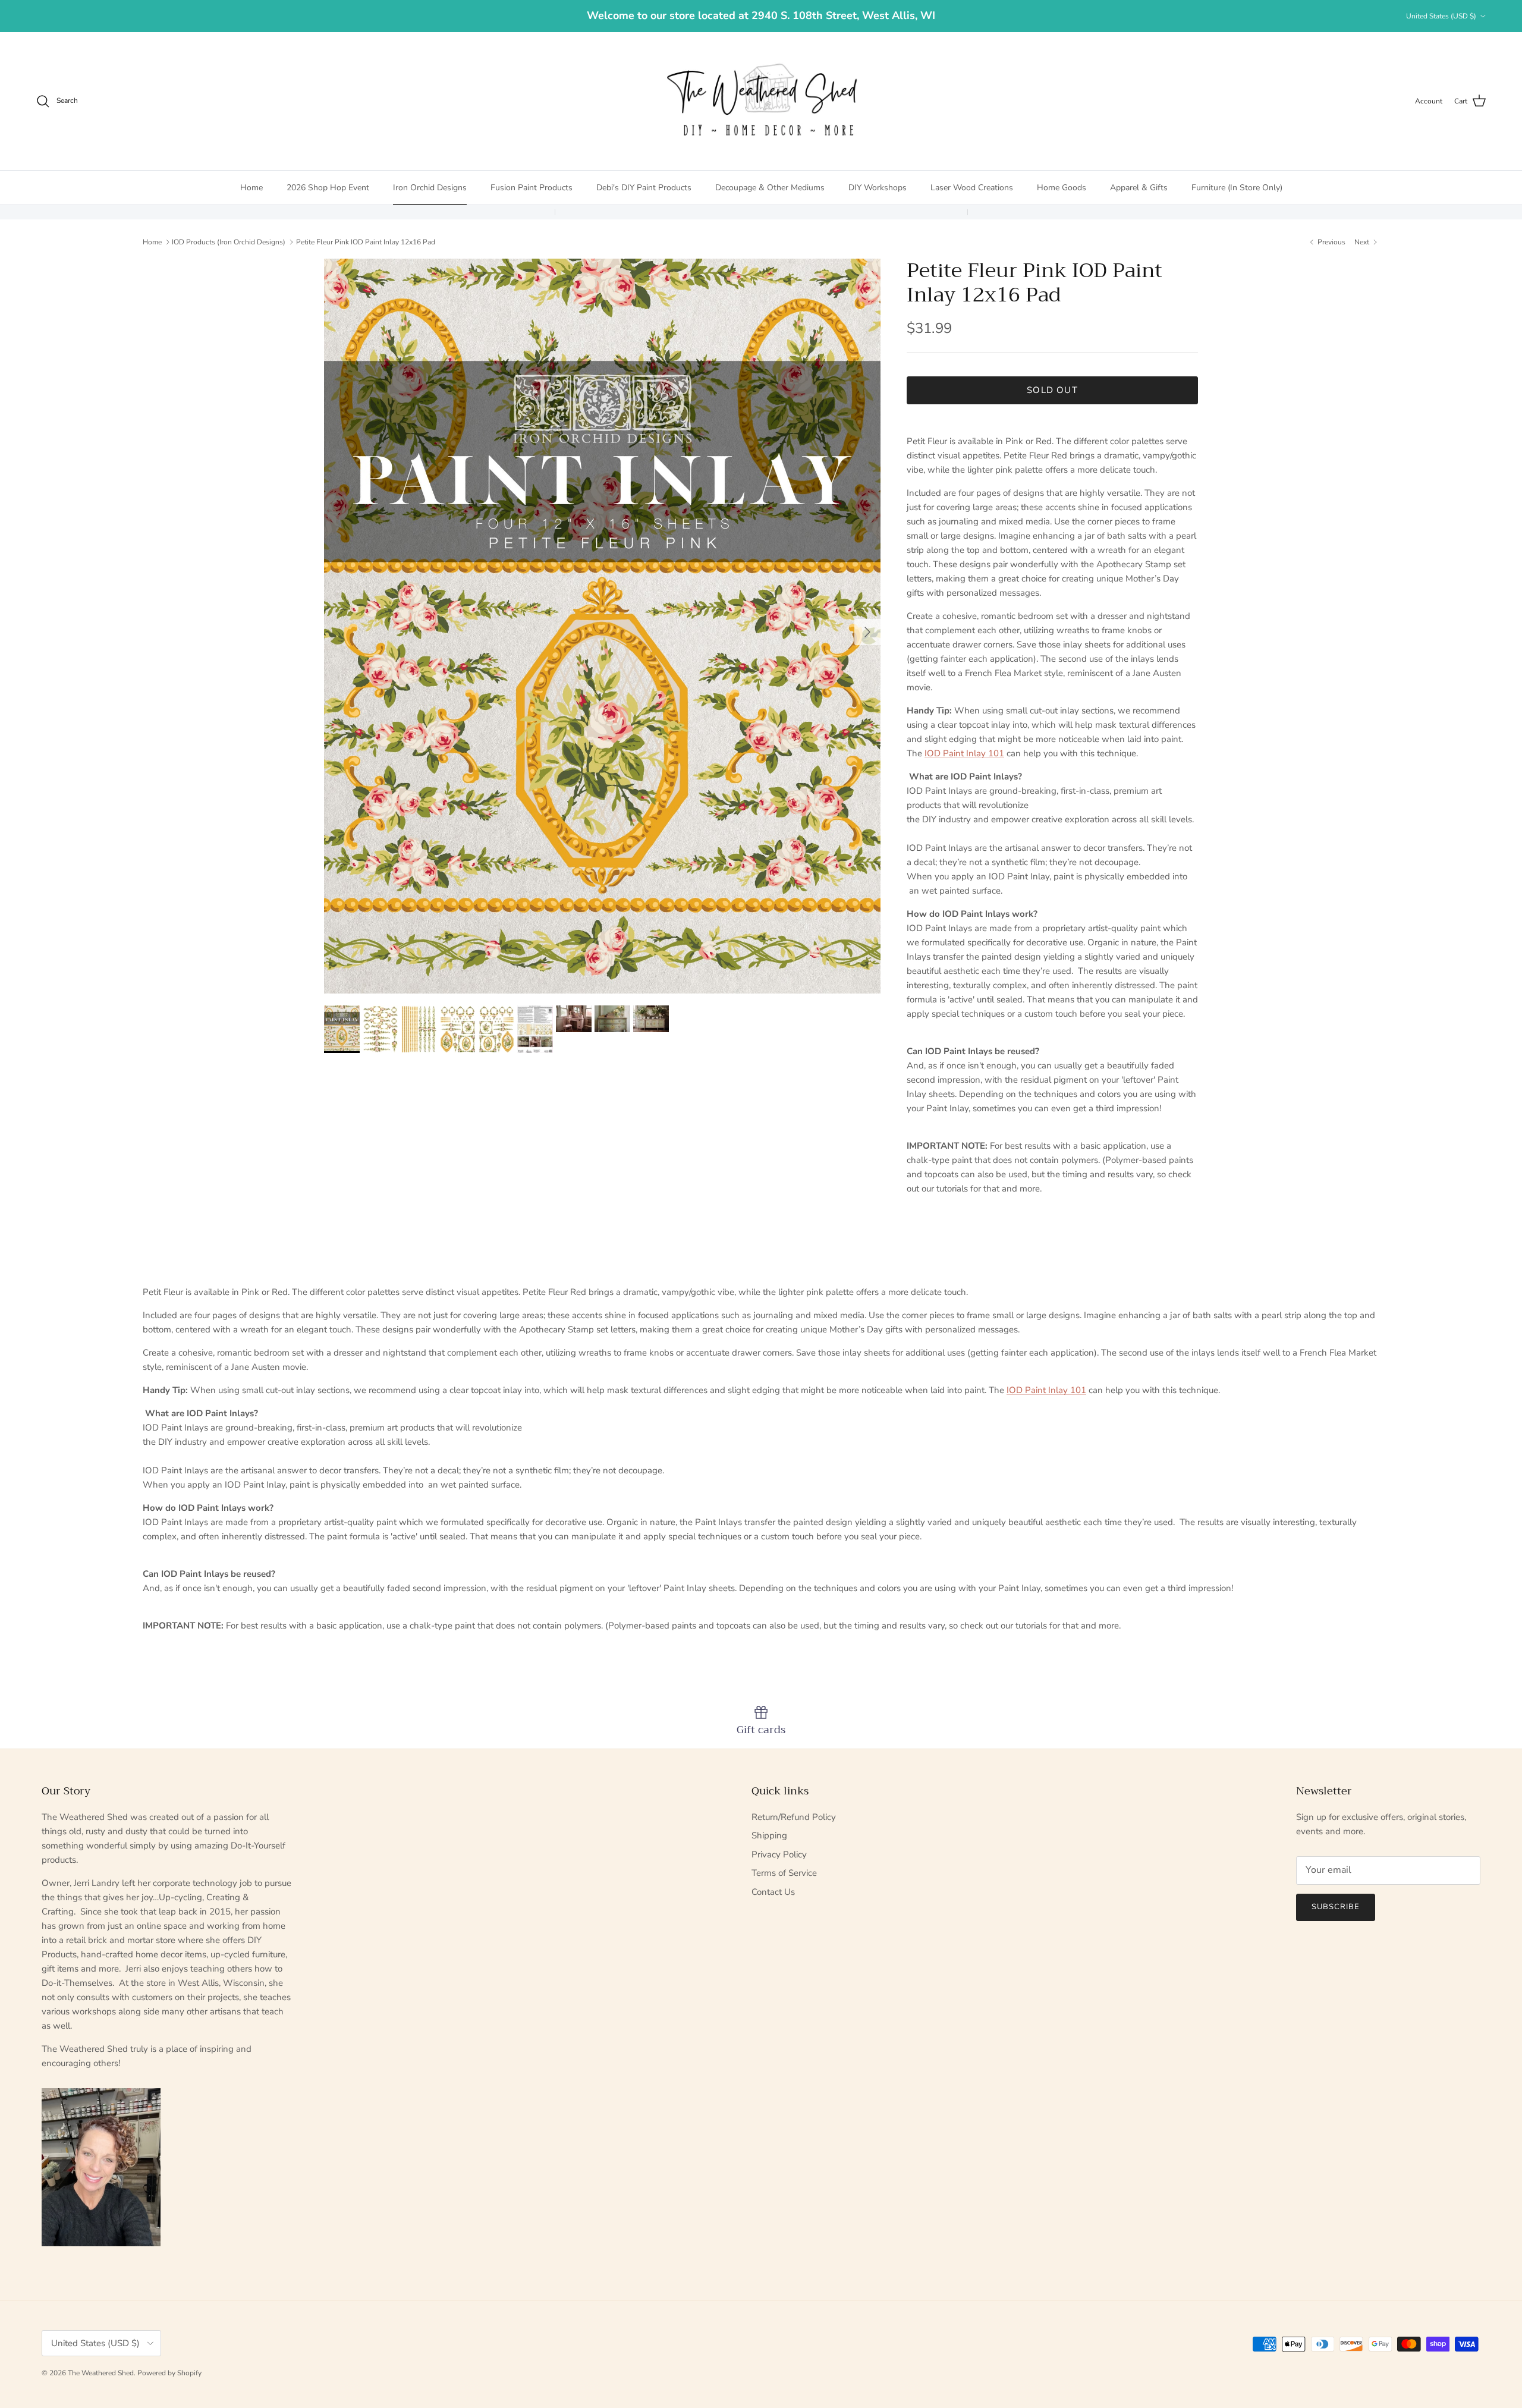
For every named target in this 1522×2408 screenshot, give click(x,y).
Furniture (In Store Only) (1237, 188)
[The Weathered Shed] (761, 101)
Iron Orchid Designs (430, 188)
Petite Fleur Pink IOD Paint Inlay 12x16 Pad (366, 241)
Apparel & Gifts (1139, 188)
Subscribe (1336, 1907)
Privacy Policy (779, 1854)
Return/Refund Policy (794, 1817)
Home (251, 188)
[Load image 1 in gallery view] (602, 626)
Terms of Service (784, 1873)
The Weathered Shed (101, 2373)
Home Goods (1062, 188)
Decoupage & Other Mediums (770, 188)
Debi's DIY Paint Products (644, 188)
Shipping (769, 1835)
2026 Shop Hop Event (328, 188)
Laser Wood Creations (972, 188)
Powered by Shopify (169, 2373)
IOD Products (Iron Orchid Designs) (229, 241)
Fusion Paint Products (532, 188)
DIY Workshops (878, 188)
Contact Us (773, 1892)
